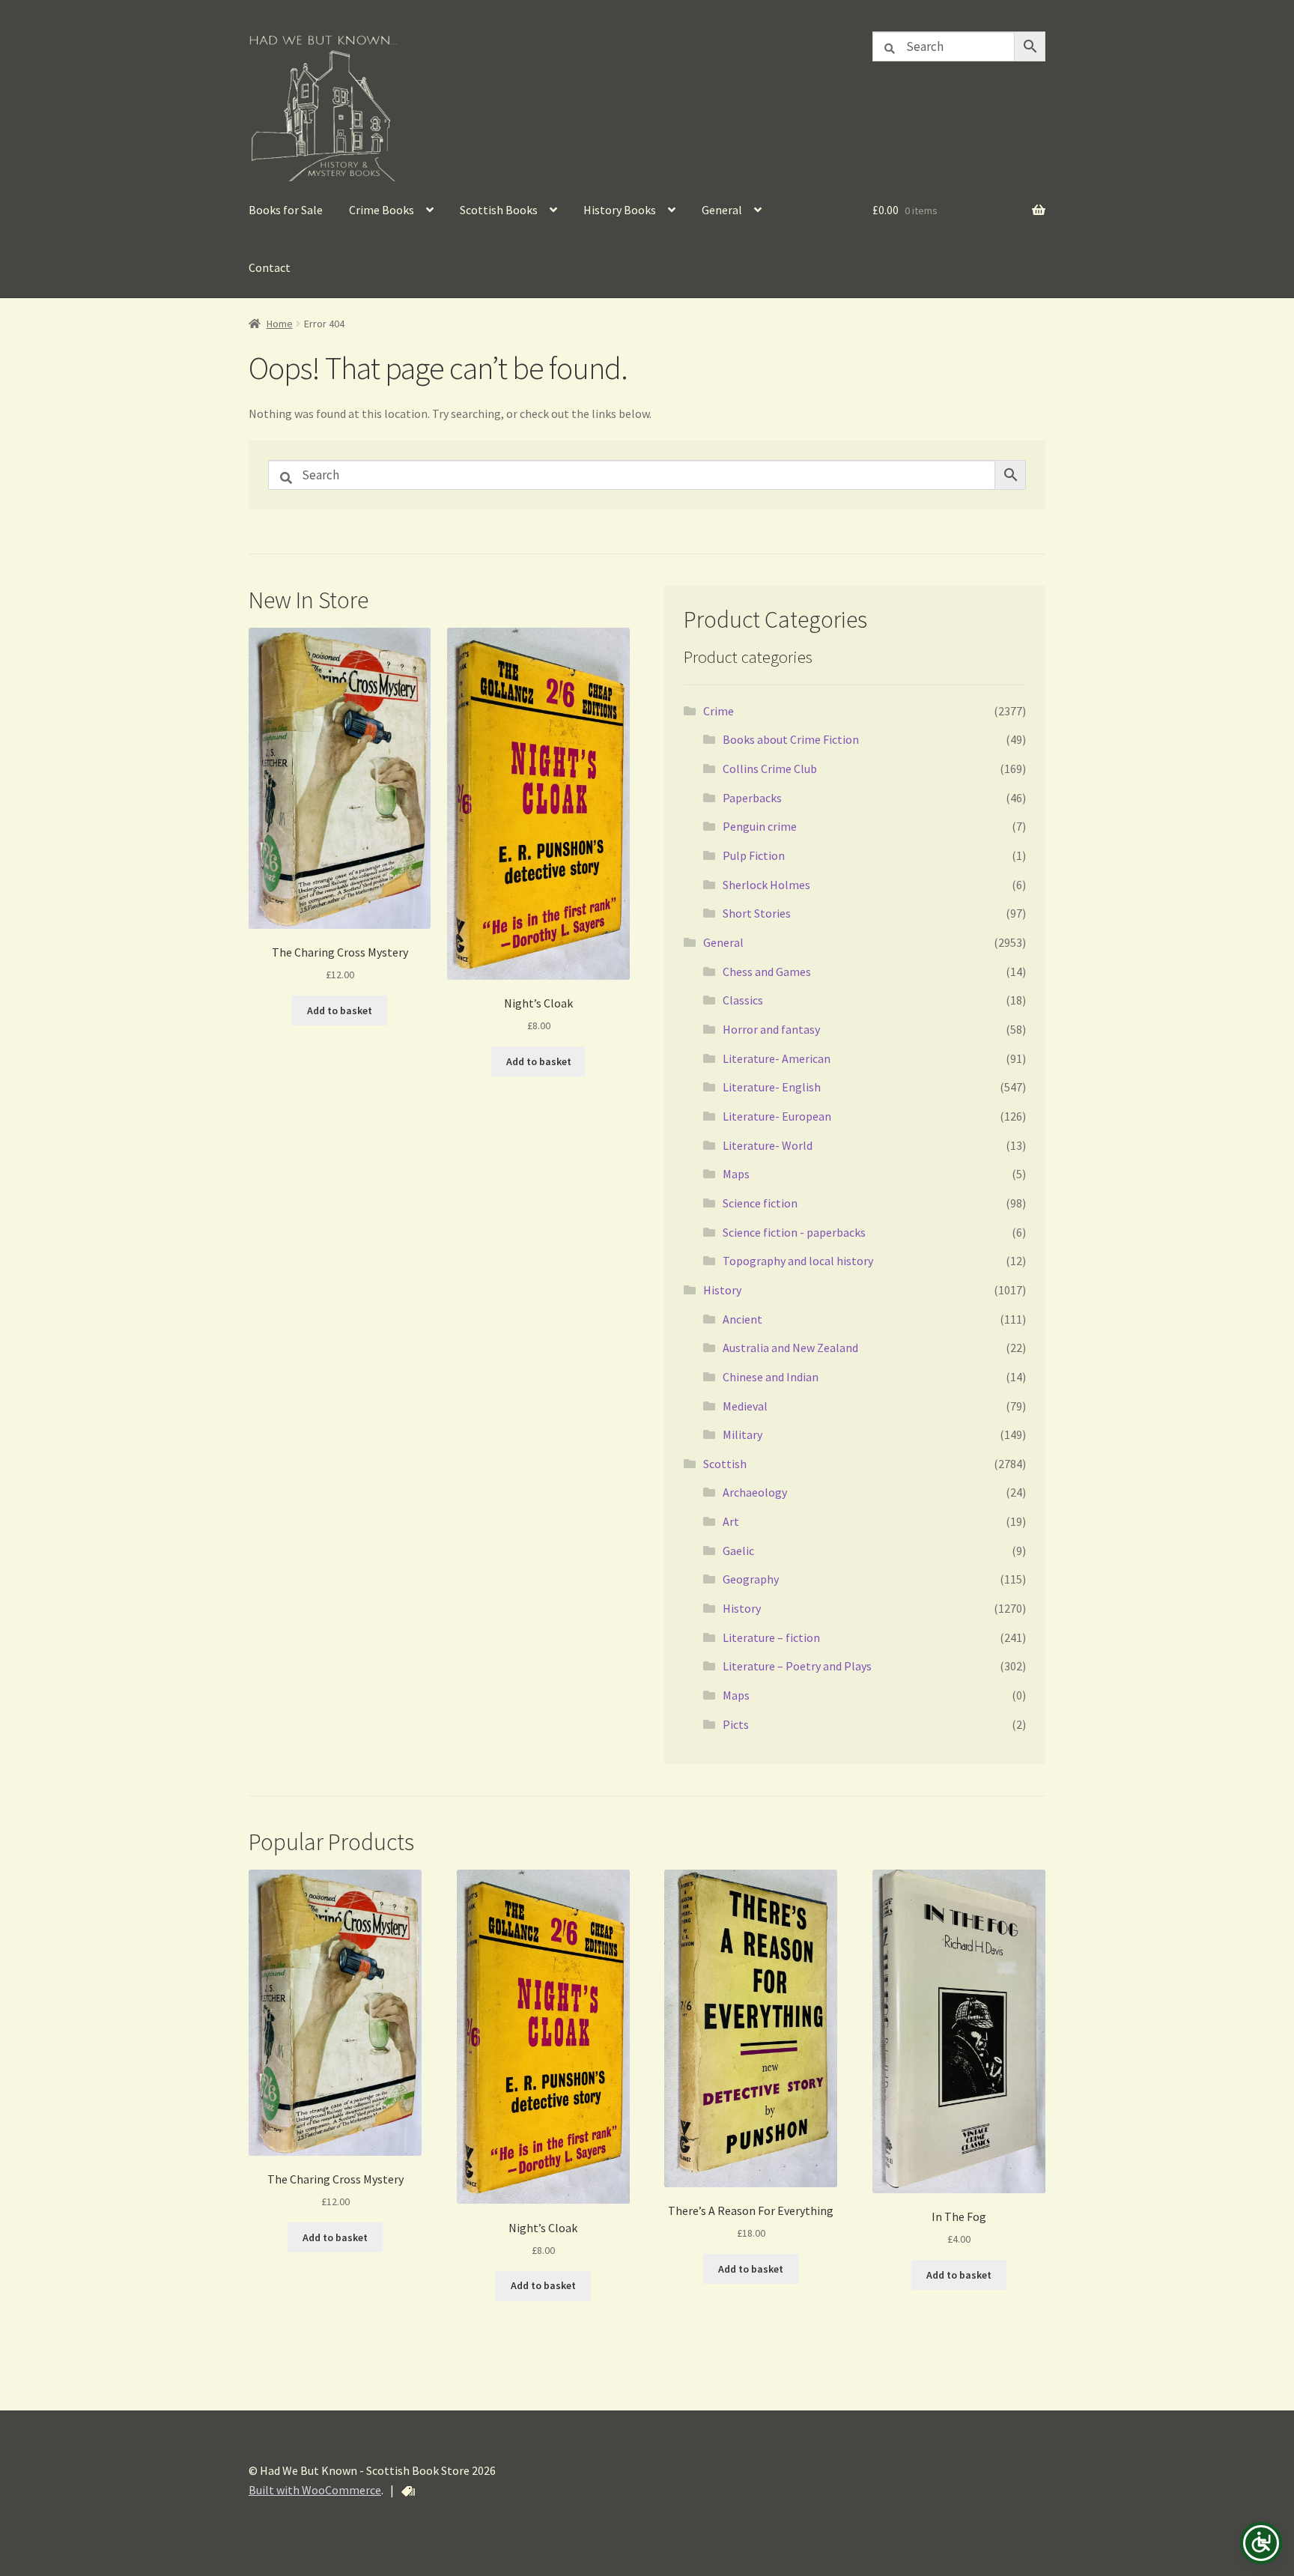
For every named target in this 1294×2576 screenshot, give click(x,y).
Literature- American (777, 1058)
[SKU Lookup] (408, 2491)
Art (731, 1521)
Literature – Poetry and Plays (797, 1666)
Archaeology (755, 1492)
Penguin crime (760, 826)
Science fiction (760, 1203)
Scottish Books (499, 210)
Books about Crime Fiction (791, 739)
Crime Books (382, 210)
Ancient (742, 1319)
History (722, 1290)
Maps (736, 1174)
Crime (719, 711)
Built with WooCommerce (315, 2490)
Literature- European (777, 1116)
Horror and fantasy (771, 1029)
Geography (751, 1579)
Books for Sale (286, 210)
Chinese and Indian (771, 1377)
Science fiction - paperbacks (794, 1232)
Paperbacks (752, 798)
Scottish (725, 1464)
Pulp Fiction (754, 855)
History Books (620, 210)
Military (742, 1434)
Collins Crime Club (770, 769)
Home (280, 324)
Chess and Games (767, 972)
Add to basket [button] (340, 1010)
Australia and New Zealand (790, 1348)
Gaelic (738, 1551)
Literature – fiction (771, 1637)
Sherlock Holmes (766, 885)
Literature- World (768, 1145)
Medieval (745, 1406)
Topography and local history (798, 1261)
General (722, 210)
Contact (270, 267)
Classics (743, 1000)
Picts (736, 1724)
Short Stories (757, 913)
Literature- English (772, 1087)
